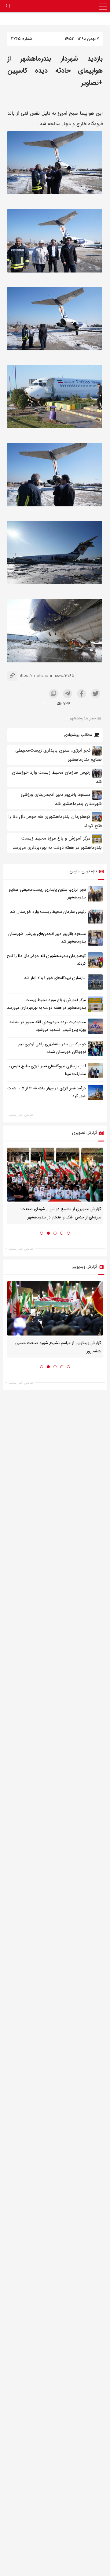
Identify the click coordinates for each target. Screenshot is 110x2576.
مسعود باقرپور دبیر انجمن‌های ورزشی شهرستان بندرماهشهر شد (47, 938)
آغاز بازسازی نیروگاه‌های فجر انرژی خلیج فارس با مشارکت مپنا (47, 1070)
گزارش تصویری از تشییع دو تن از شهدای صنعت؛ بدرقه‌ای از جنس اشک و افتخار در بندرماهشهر (61, 1214)
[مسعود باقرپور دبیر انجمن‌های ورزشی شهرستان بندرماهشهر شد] (95, 938)
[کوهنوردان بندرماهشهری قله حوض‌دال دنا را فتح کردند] (95, 960)
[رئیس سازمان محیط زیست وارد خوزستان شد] (95, 916)
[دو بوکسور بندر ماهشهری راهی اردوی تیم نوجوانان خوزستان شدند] (95, 1048)
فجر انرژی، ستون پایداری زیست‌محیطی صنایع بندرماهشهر (47, 894)
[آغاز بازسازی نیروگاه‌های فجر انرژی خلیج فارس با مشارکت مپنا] (95, 1070)
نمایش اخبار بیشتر (21, 1115)
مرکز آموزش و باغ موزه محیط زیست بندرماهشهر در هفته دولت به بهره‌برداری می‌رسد (46, 1004)
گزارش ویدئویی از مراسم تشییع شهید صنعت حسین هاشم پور (58, 1347)
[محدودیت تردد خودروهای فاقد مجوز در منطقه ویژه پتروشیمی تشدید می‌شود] (95, 1026)
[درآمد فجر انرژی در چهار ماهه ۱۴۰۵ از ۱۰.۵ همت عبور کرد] (95, 1092)
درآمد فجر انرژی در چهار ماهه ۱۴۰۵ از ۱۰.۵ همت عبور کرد (47, 1092)
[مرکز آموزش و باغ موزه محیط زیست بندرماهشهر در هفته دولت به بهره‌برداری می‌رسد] (95, 1004)
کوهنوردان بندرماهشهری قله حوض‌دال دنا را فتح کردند (46, 960)
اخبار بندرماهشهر (83, 718)
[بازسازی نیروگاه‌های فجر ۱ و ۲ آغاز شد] (95, 982)
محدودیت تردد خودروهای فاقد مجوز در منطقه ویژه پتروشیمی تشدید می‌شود (48, 1026)
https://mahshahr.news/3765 (41, 676)
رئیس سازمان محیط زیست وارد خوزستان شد (48, 912)
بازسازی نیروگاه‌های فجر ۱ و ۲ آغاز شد (55, 978)
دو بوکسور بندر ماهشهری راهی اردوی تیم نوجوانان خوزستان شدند (52, 1048)
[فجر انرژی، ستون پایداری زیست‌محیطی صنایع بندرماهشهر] (95, 894)
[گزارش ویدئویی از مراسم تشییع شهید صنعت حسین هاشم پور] (55, 1308)
